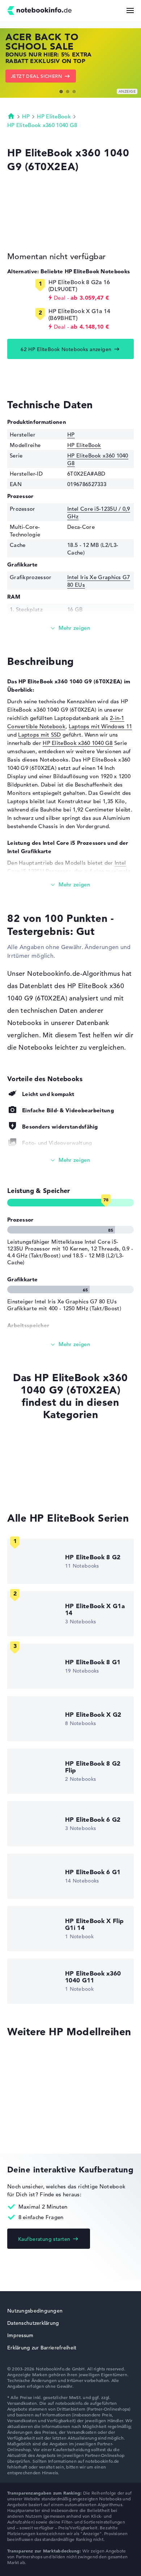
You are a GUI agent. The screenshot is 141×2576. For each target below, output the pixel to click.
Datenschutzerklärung (33, 2323)
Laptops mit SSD (40, 735)
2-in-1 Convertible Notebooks (46, 1487)
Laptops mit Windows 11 (101, 726)
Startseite (11, 116)
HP (26, 116)
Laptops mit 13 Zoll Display (43, 1473)
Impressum (20, 2335)
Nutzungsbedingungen (35, 2311)
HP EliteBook (54, 116)
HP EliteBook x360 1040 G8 (42, 125)
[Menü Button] (130, 10)
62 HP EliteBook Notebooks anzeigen (66, 349)
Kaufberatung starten (44, 2239)
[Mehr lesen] (70, 628)
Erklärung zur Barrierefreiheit (42, 2348)
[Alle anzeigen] (70, 1160)
